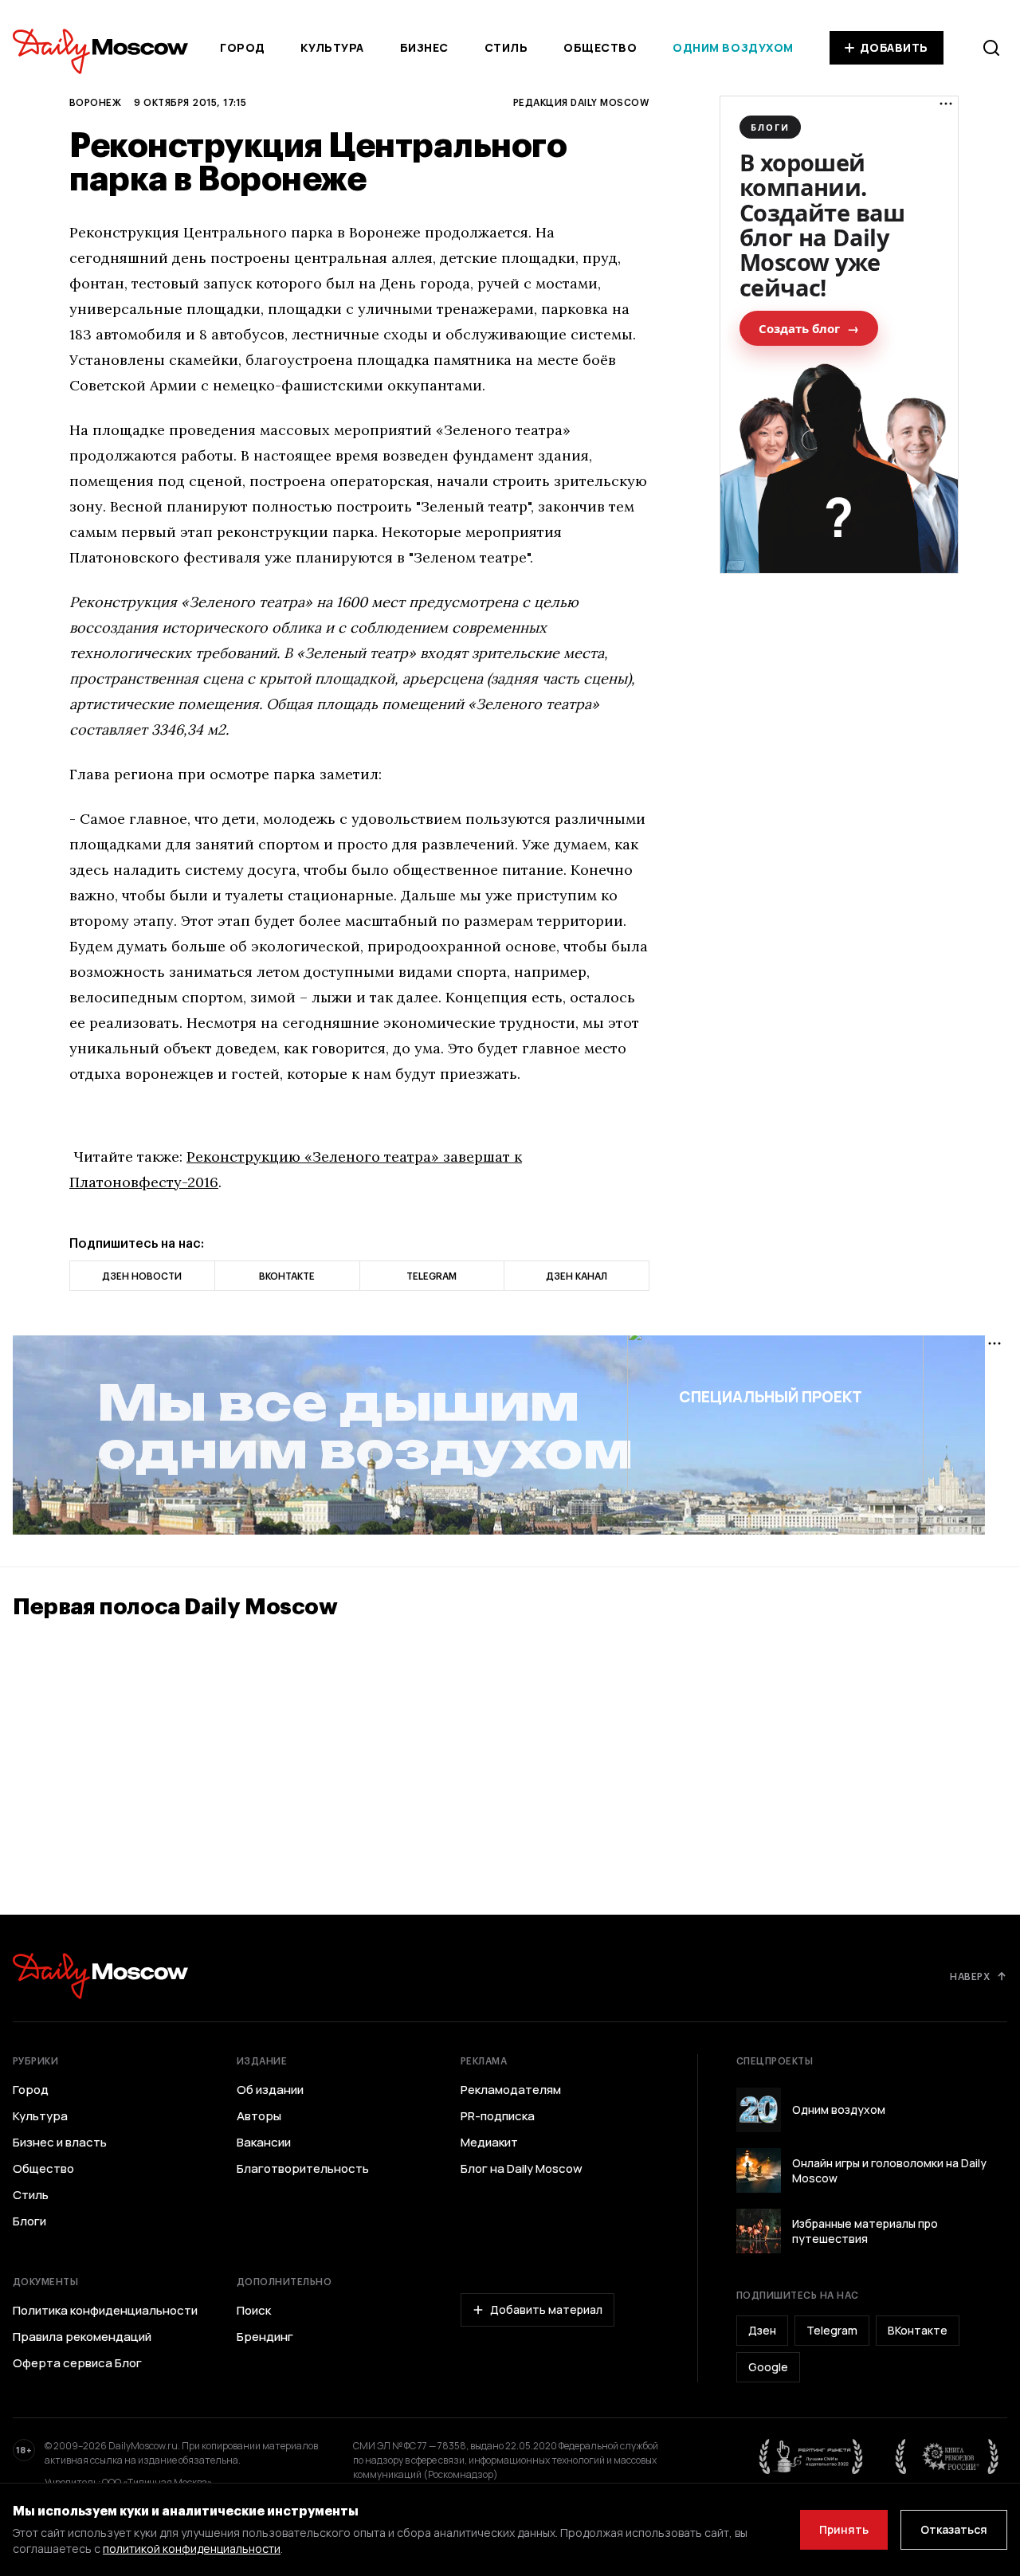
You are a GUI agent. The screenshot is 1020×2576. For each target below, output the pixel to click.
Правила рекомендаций (82, 2337)
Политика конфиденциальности (105, 2311)
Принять (844, 2529)
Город (243, 47)
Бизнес (424, 47)
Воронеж (95, 102)
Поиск (254, 2311)
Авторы (259, 2116)
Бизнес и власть (60, 2143)
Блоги (29, 2221)
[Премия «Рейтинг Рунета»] (811, 2456)
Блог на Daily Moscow (522, 2169)
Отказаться (954, 2529)
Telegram (832, 2330)
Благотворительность (303, 2169)
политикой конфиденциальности (192, 2549)
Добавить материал (546, 2309)
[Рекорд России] (947, 2456)
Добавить (894, 47)
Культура (332, 47)
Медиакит (489, 2143)
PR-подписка (498, 2116)
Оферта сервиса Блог (77, 2363)
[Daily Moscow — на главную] (100, 1976)
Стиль (506, 47)
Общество (600, 47)
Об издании (270, 2090)
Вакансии (264, 2143)
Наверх (970, 1976)
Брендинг (265, 2337)
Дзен (762, 2330)
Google (768, 2367)
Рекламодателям (511, 2090)
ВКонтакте (918, 2330)
